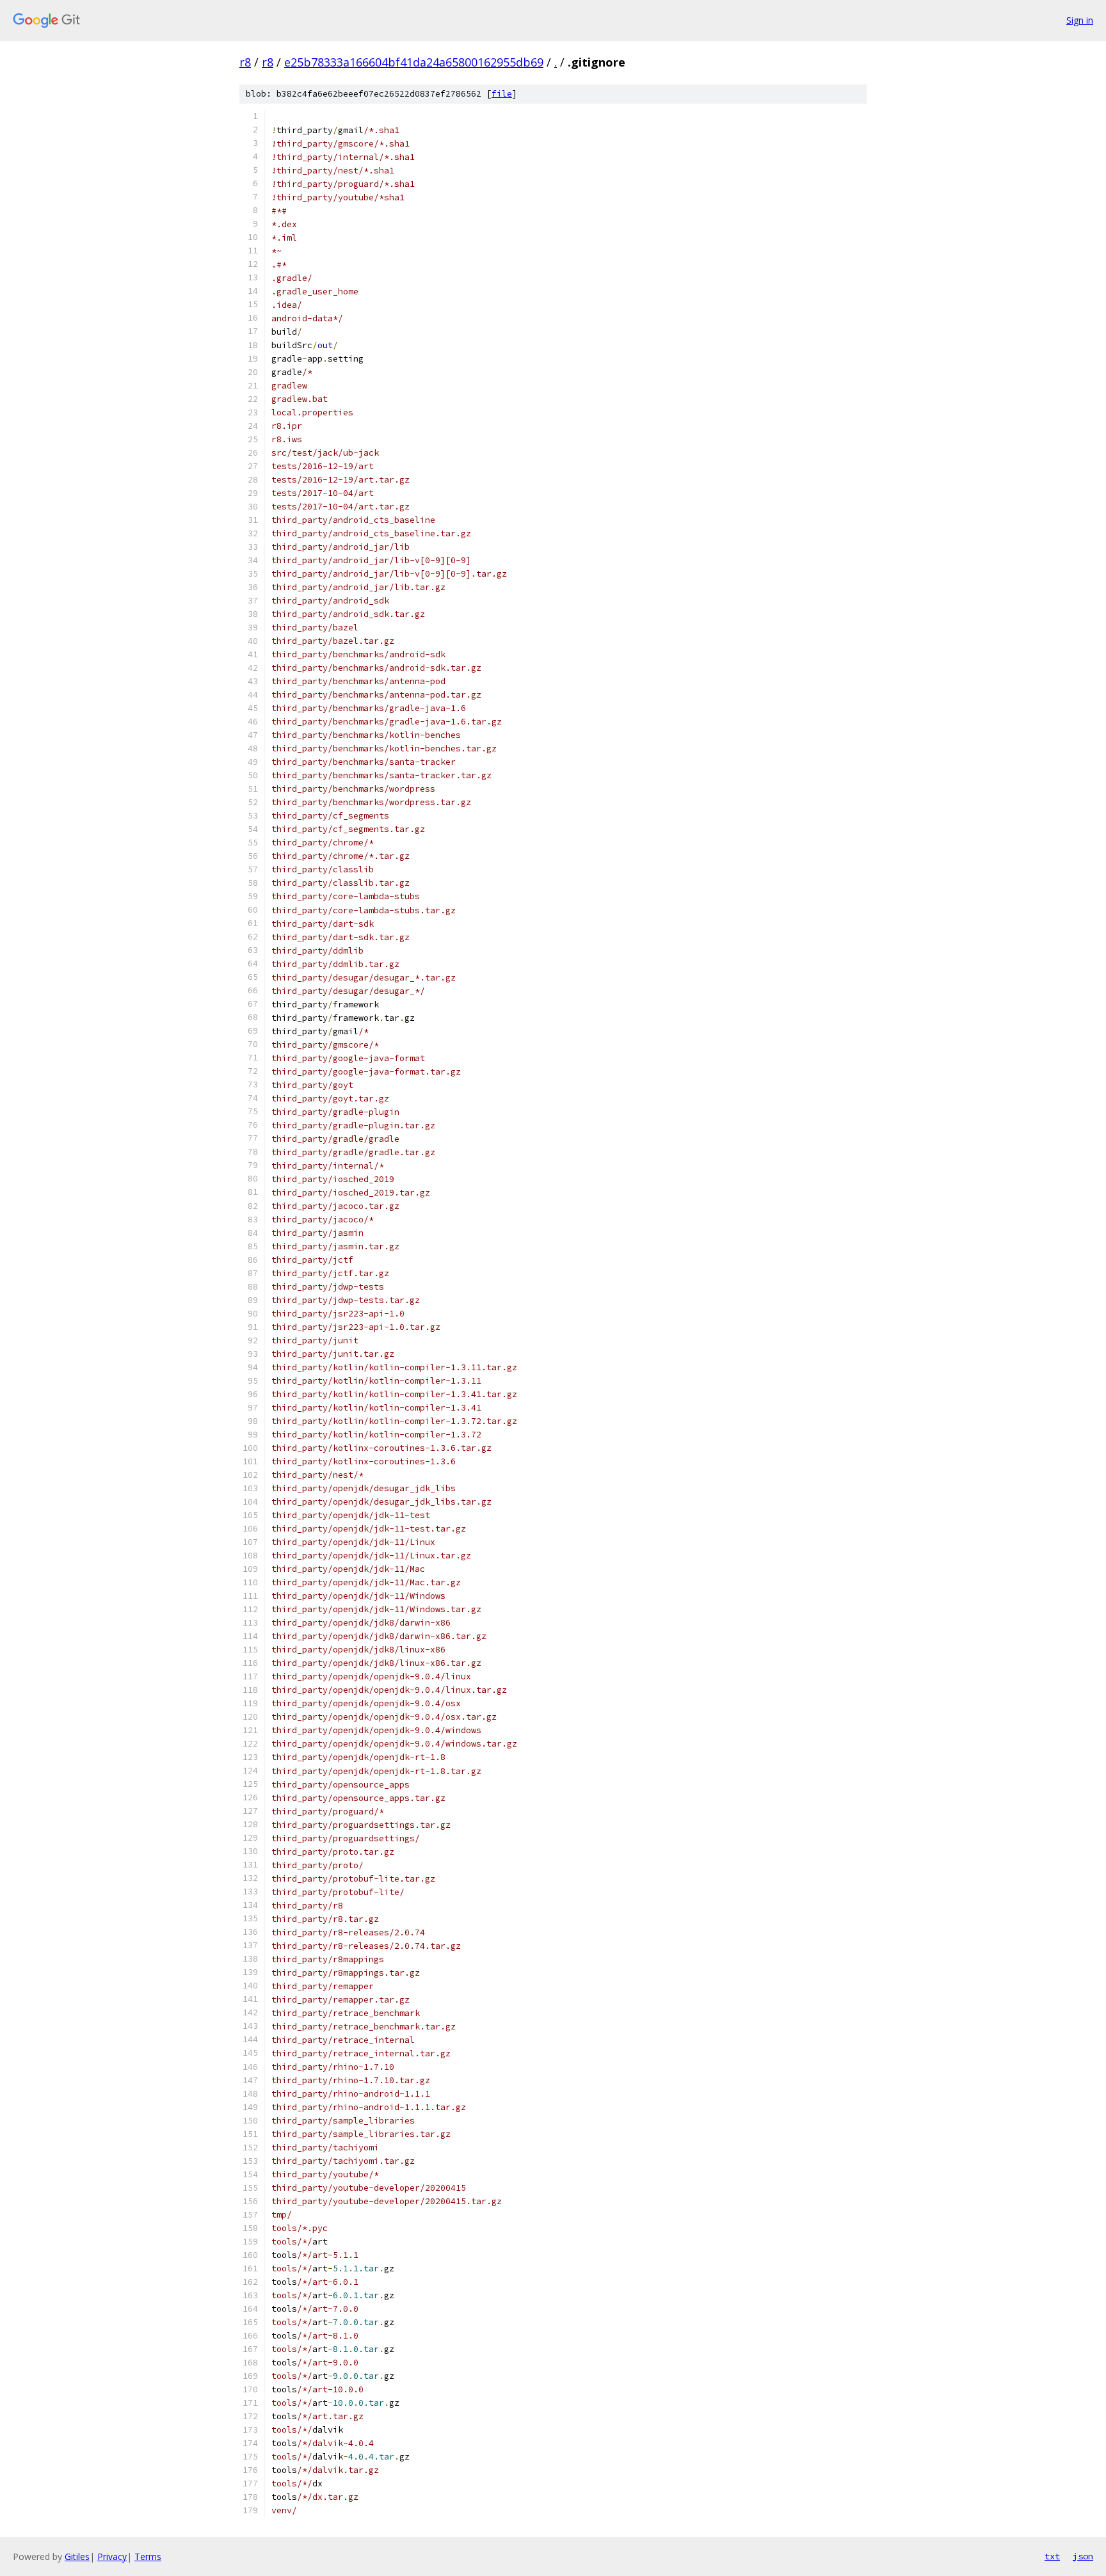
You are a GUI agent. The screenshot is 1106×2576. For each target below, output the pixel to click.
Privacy (112, 2556)
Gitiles (77, 2556)
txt (1052, 2556)
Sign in (1080, 20)
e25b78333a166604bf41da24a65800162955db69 (414, 62)
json (1083, 2556)
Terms (148, 2556)
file (502, 94)
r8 (245, 62)
